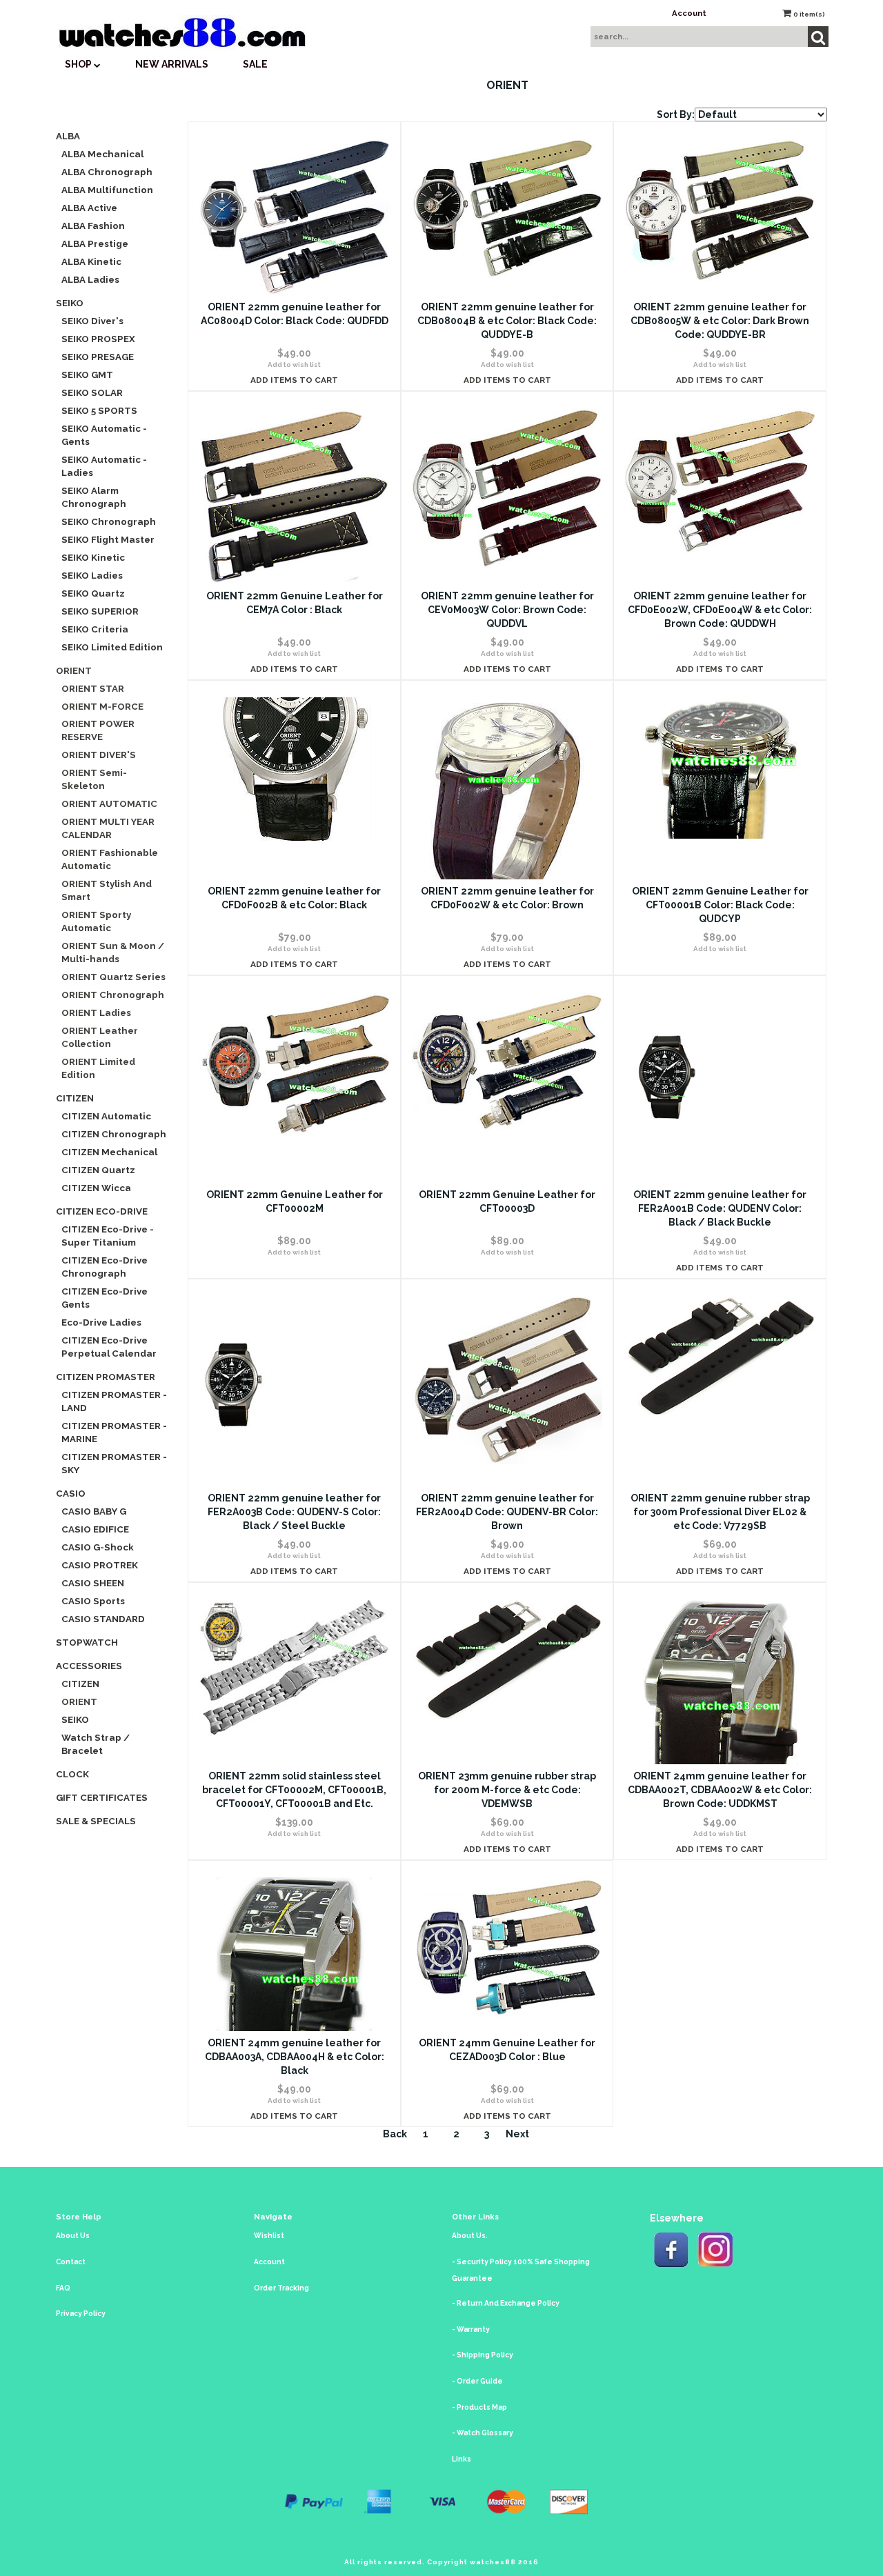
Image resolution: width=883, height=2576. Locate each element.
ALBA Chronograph (107, 172)
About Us (73, 2236)
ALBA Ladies (90, 279)
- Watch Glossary (483, 2433)
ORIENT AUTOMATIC (109, 803)
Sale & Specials (96, 1821)
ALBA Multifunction (107, 190)
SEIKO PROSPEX (98, 339)
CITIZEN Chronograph (114, 1134)
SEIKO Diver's (92, 321)
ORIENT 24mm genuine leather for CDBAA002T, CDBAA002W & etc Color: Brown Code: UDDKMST (720, 1790)
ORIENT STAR (93, 688)
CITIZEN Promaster (106, 1377)
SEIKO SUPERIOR (100, 611)
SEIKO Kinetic (93, 557)
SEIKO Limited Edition (112, 647)
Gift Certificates (102, 1797)
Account (689, 13)
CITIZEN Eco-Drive (102, 1211)
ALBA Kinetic (91, 261)
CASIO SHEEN (93, 1583)
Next (517, 2134)
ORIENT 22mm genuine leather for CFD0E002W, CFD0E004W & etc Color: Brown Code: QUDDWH (720, 610)
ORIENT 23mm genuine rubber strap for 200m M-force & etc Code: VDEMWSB (507, 1790)
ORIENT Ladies (96, 1012)
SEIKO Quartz (93, 593)
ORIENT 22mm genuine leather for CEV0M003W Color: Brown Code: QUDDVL (507, 610)
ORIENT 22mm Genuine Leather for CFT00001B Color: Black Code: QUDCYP (720, 905)
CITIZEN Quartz (98, 1170)
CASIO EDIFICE (95, 1529)
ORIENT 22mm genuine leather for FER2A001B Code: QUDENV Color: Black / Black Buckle (720, 1208)
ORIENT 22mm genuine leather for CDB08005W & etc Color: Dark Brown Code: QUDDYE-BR (720, 321)
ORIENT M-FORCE (102, 706)
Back (395, 2134)
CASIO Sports (93, 1601)
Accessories (89, 1666)
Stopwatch (87, 1642)
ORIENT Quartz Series (113, 977)
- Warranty (471, 2329)
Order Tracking (281, 2288)
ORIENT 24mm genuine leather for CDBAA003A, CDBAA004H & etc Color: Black (295, 2057)
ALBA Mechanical (102, 154)
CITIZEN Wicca (96, 1188)
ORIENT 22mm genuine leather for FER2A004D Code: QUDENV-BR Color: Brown (507, 1512)
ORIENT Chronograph (113, 995)
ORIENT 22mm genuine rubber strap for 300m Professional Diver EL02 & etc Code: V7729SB (720, 1512)
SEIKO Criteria (95, 629)
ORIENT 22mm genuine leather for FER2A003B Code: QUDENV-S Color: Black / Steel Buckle (294, 1512)
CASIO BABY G (94, 1511)
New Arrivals (172, 64)
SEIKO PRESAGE (98, 357)
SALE (255, 64)
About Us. (470, 2236)
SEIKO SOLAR (92, 392)
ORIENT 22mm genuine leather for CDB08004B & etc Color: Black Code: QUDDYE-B (507, 321)
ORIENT (74, 670)
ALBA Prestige (95, 243)
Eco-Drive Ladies (101, 1322)
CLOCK (72, 1774)
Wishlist (269, 2236)
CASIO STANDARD (103, 1619)
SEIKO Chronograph (109, 521)
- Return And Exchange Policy (506, 2303)
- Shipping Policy (483, 2355)
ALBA (68, 136)
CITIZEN (75, 1098)
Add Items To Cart (294, 380)
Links (462, 2459)
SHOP (79, 64)
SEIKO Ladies (92, 575)
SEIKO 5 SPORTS (99, 410)
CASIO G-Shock (98, 1547)
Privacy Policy (81, 2314)
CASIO (71, 1493)
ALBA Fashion (93, 226)
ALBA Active (89, 208)
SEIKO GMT (87, 375)
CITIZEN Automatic (106, 1116)
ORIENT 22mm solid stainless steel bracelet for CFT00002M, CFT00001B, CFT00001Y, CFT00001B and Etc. (294, 1790)
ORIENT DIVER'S (99, 755)
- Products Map (479, 2407)
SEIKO (70, 303)
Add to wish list (294, 365)
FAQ (63, 2288)
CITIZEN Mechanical (109, 1152)
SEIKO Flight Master (108, 539)
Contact (71, 2262)
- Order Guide (477, 2381)
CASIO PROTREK (100, 1565)
